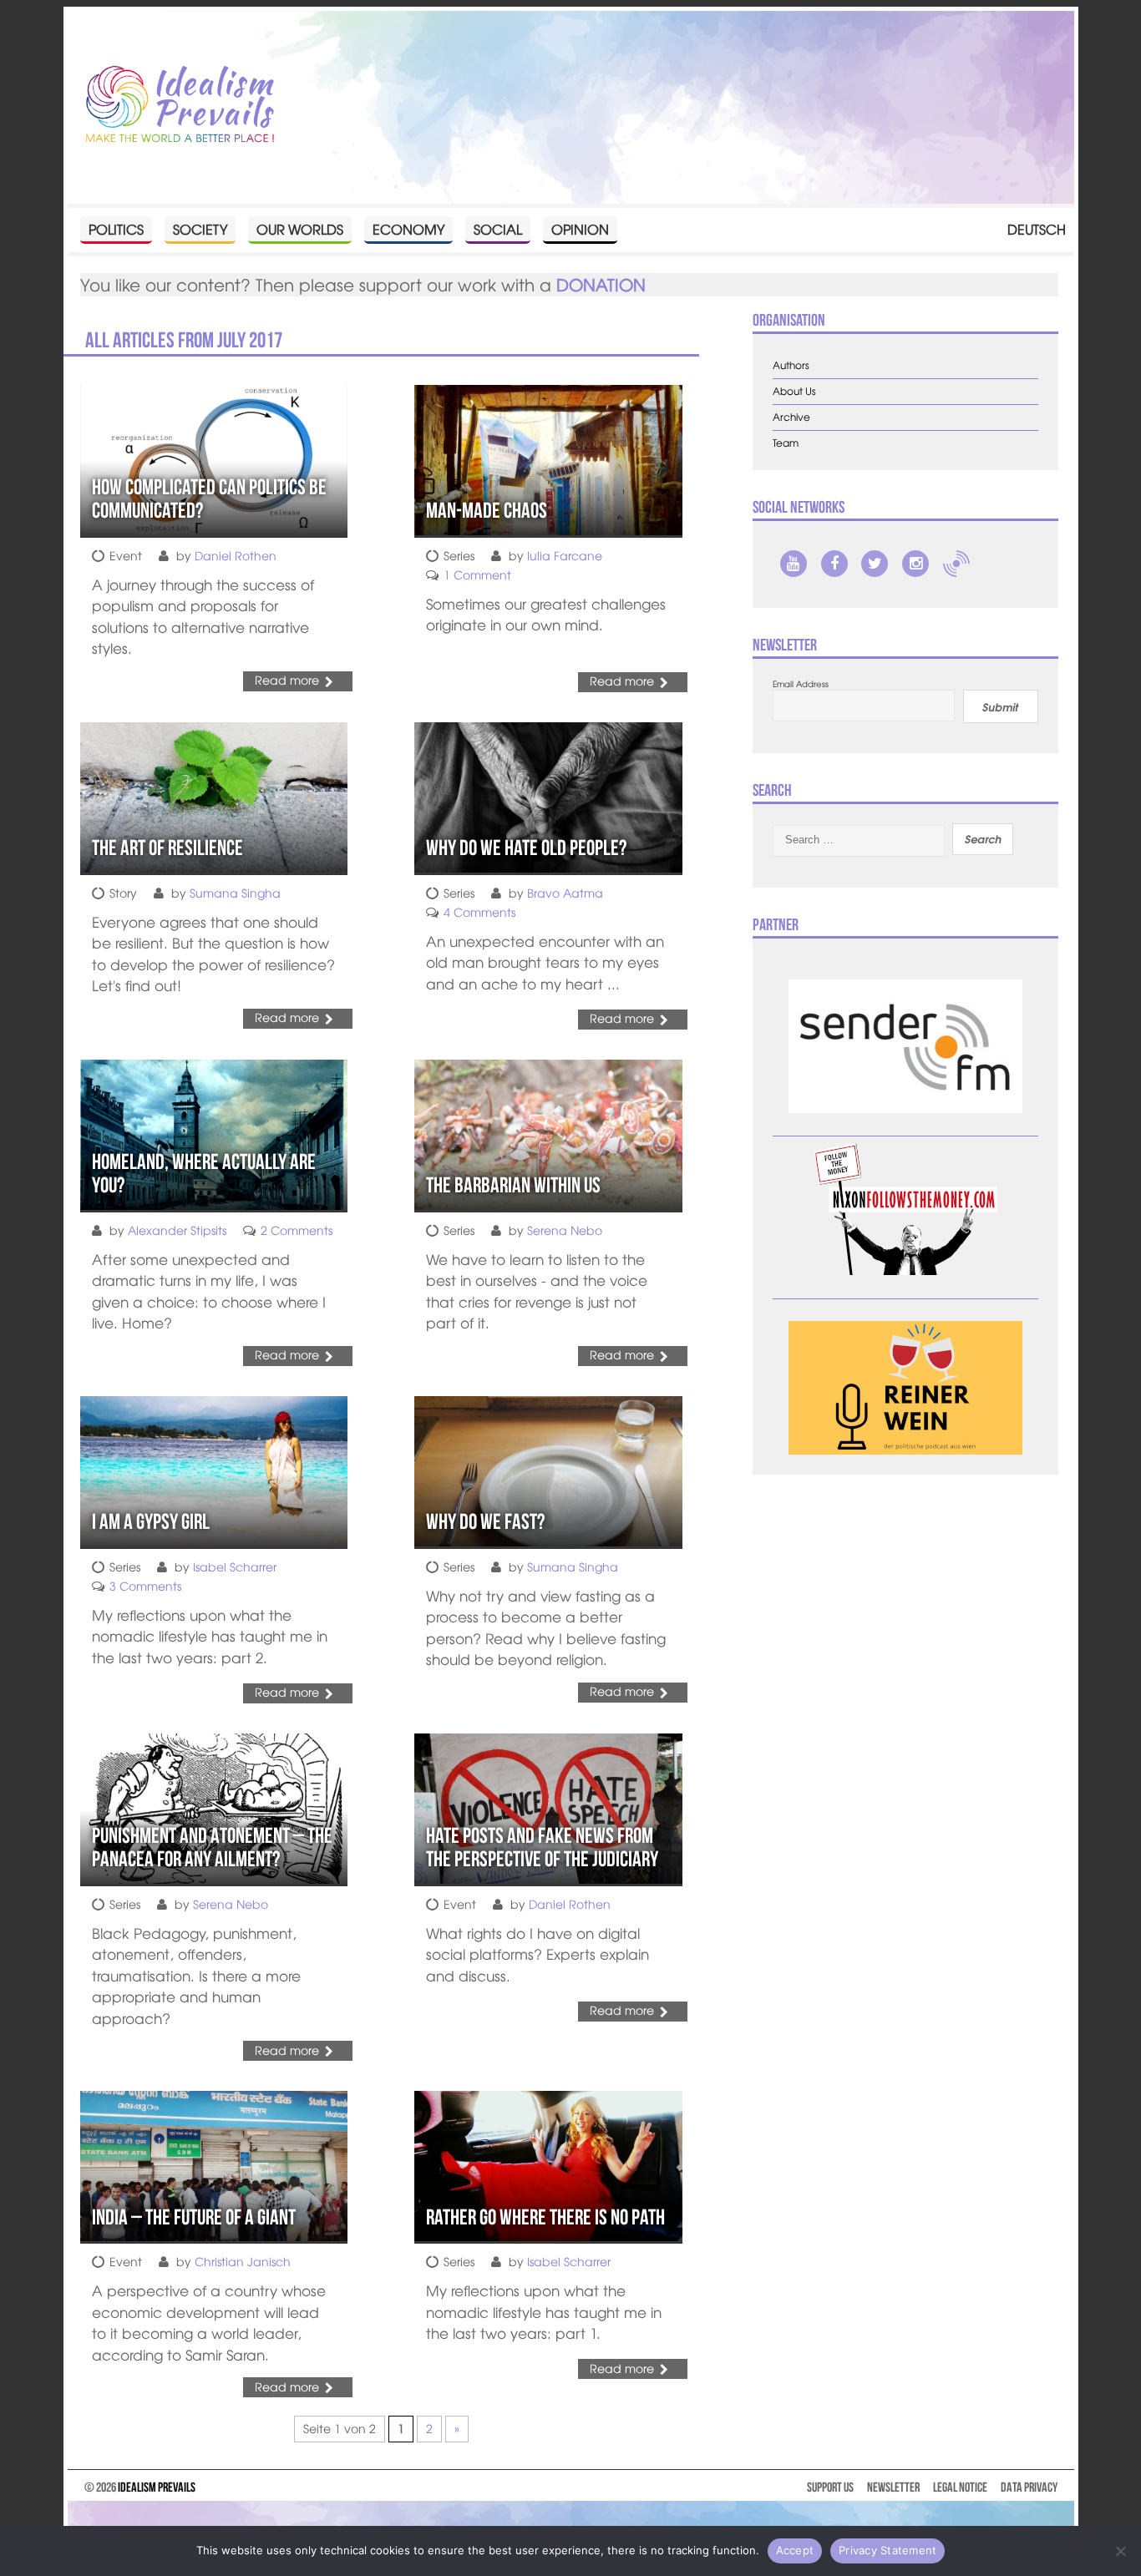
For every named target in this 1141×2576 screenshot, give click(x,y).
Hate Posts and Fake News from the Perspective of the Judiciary (542, 1847)
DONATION (601, 284)
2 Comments (297, 1230)
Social (498, 229)
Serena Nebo (565, 1230)
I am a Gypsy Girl (151, 1521)
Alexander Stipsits (177, 1230)
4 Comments (479, 912)
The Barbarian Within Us (513, 1185)
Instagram (915, 564)
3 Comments (145, 1586)
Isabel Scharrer (235, 1566)
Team (786, 443)
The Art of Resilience (167, 848)
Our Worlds (300, 229)
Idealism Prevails (157, 2487)
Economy (408, 229)
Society (200, 229)
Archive (791, 417)
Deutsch (1037, 229)
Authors (791, 365)
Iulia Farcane (565, 555)
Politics (116, 229)
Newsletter (893, 2487)
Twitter (875, 564)
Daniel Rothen (236, 555)
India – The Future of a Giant (194, 2217)
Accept (795, 2550)
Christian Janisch (243, 2261)
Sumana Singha (235, 893)
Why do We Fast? (485, 1521)
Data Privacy (1029, 2487)
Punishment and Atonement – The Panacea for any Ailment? (212, 1847)
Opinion (580, 229)
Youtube (794, 564)
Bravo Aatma (565, 893)
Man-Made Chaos (487, 510)
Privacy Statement (887, 2550)
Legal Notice (960, 2487)
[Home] (180, 105)
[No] (1120, 2551)
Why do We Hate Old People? (526, 848)
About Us (794, 391)
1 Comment (477, 574)
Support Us (830, 2487)
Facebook (834, 564)
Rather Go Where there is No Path (545, 2217)
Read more (287, 680)
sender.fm (956, 564)
